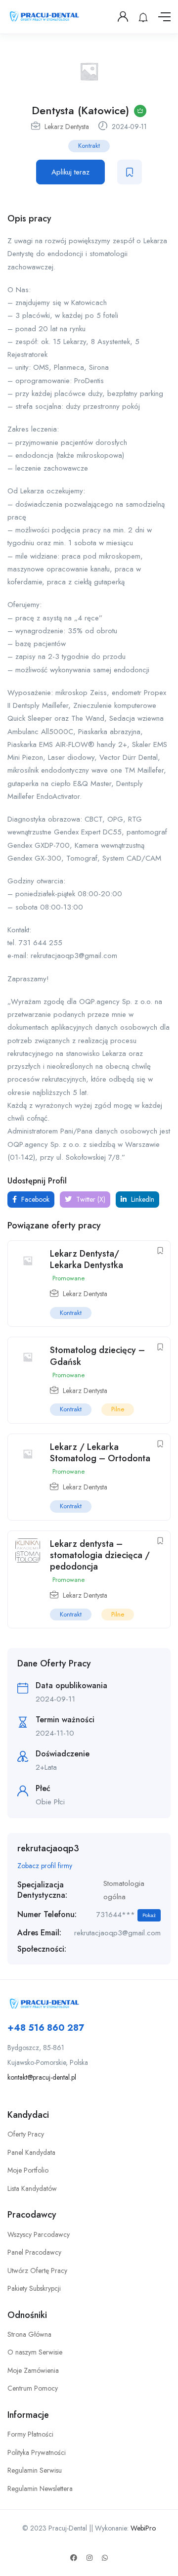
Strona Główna (29, 2334)
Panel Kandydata (31, 2152)
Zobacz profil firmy (45, 1866)
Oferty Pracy (26, 2134)
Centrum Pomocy (33, 2388)
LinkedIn (142, 1199)
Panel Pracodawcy (34, 2252)
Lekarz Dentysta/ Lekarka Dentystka (87, 1259)
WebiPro (143, 2528)
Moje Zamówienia (33, 2370)
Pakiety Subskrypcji (34, 2288)
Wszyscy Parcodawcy (39, 2234)
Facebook (34, 1199)
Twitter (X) (90, 1199)
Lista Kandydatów (32, 2188)
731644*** (126, 1915)
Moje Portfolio (28, 2170)
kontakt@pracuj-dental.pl (42, 2077)
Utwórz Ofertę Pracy (37, 2270)
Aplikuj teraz (70, 172)
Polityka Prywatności (37, 2452)
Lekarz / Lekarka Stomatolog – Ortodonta (100, 1453)
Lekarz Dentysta (67, 127)
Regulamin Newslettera (40, 2489)
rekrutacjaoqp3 (48, 1848)
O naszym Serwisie (35, 2352)
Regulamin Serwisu (35, 2470)
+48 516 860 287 (46, 2028)
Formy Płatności (30, 2434)
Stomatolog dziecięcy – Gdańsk (97, 1356)
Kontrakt (89, 146)
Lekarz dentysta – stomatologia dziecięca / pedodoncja (100, 1555)
